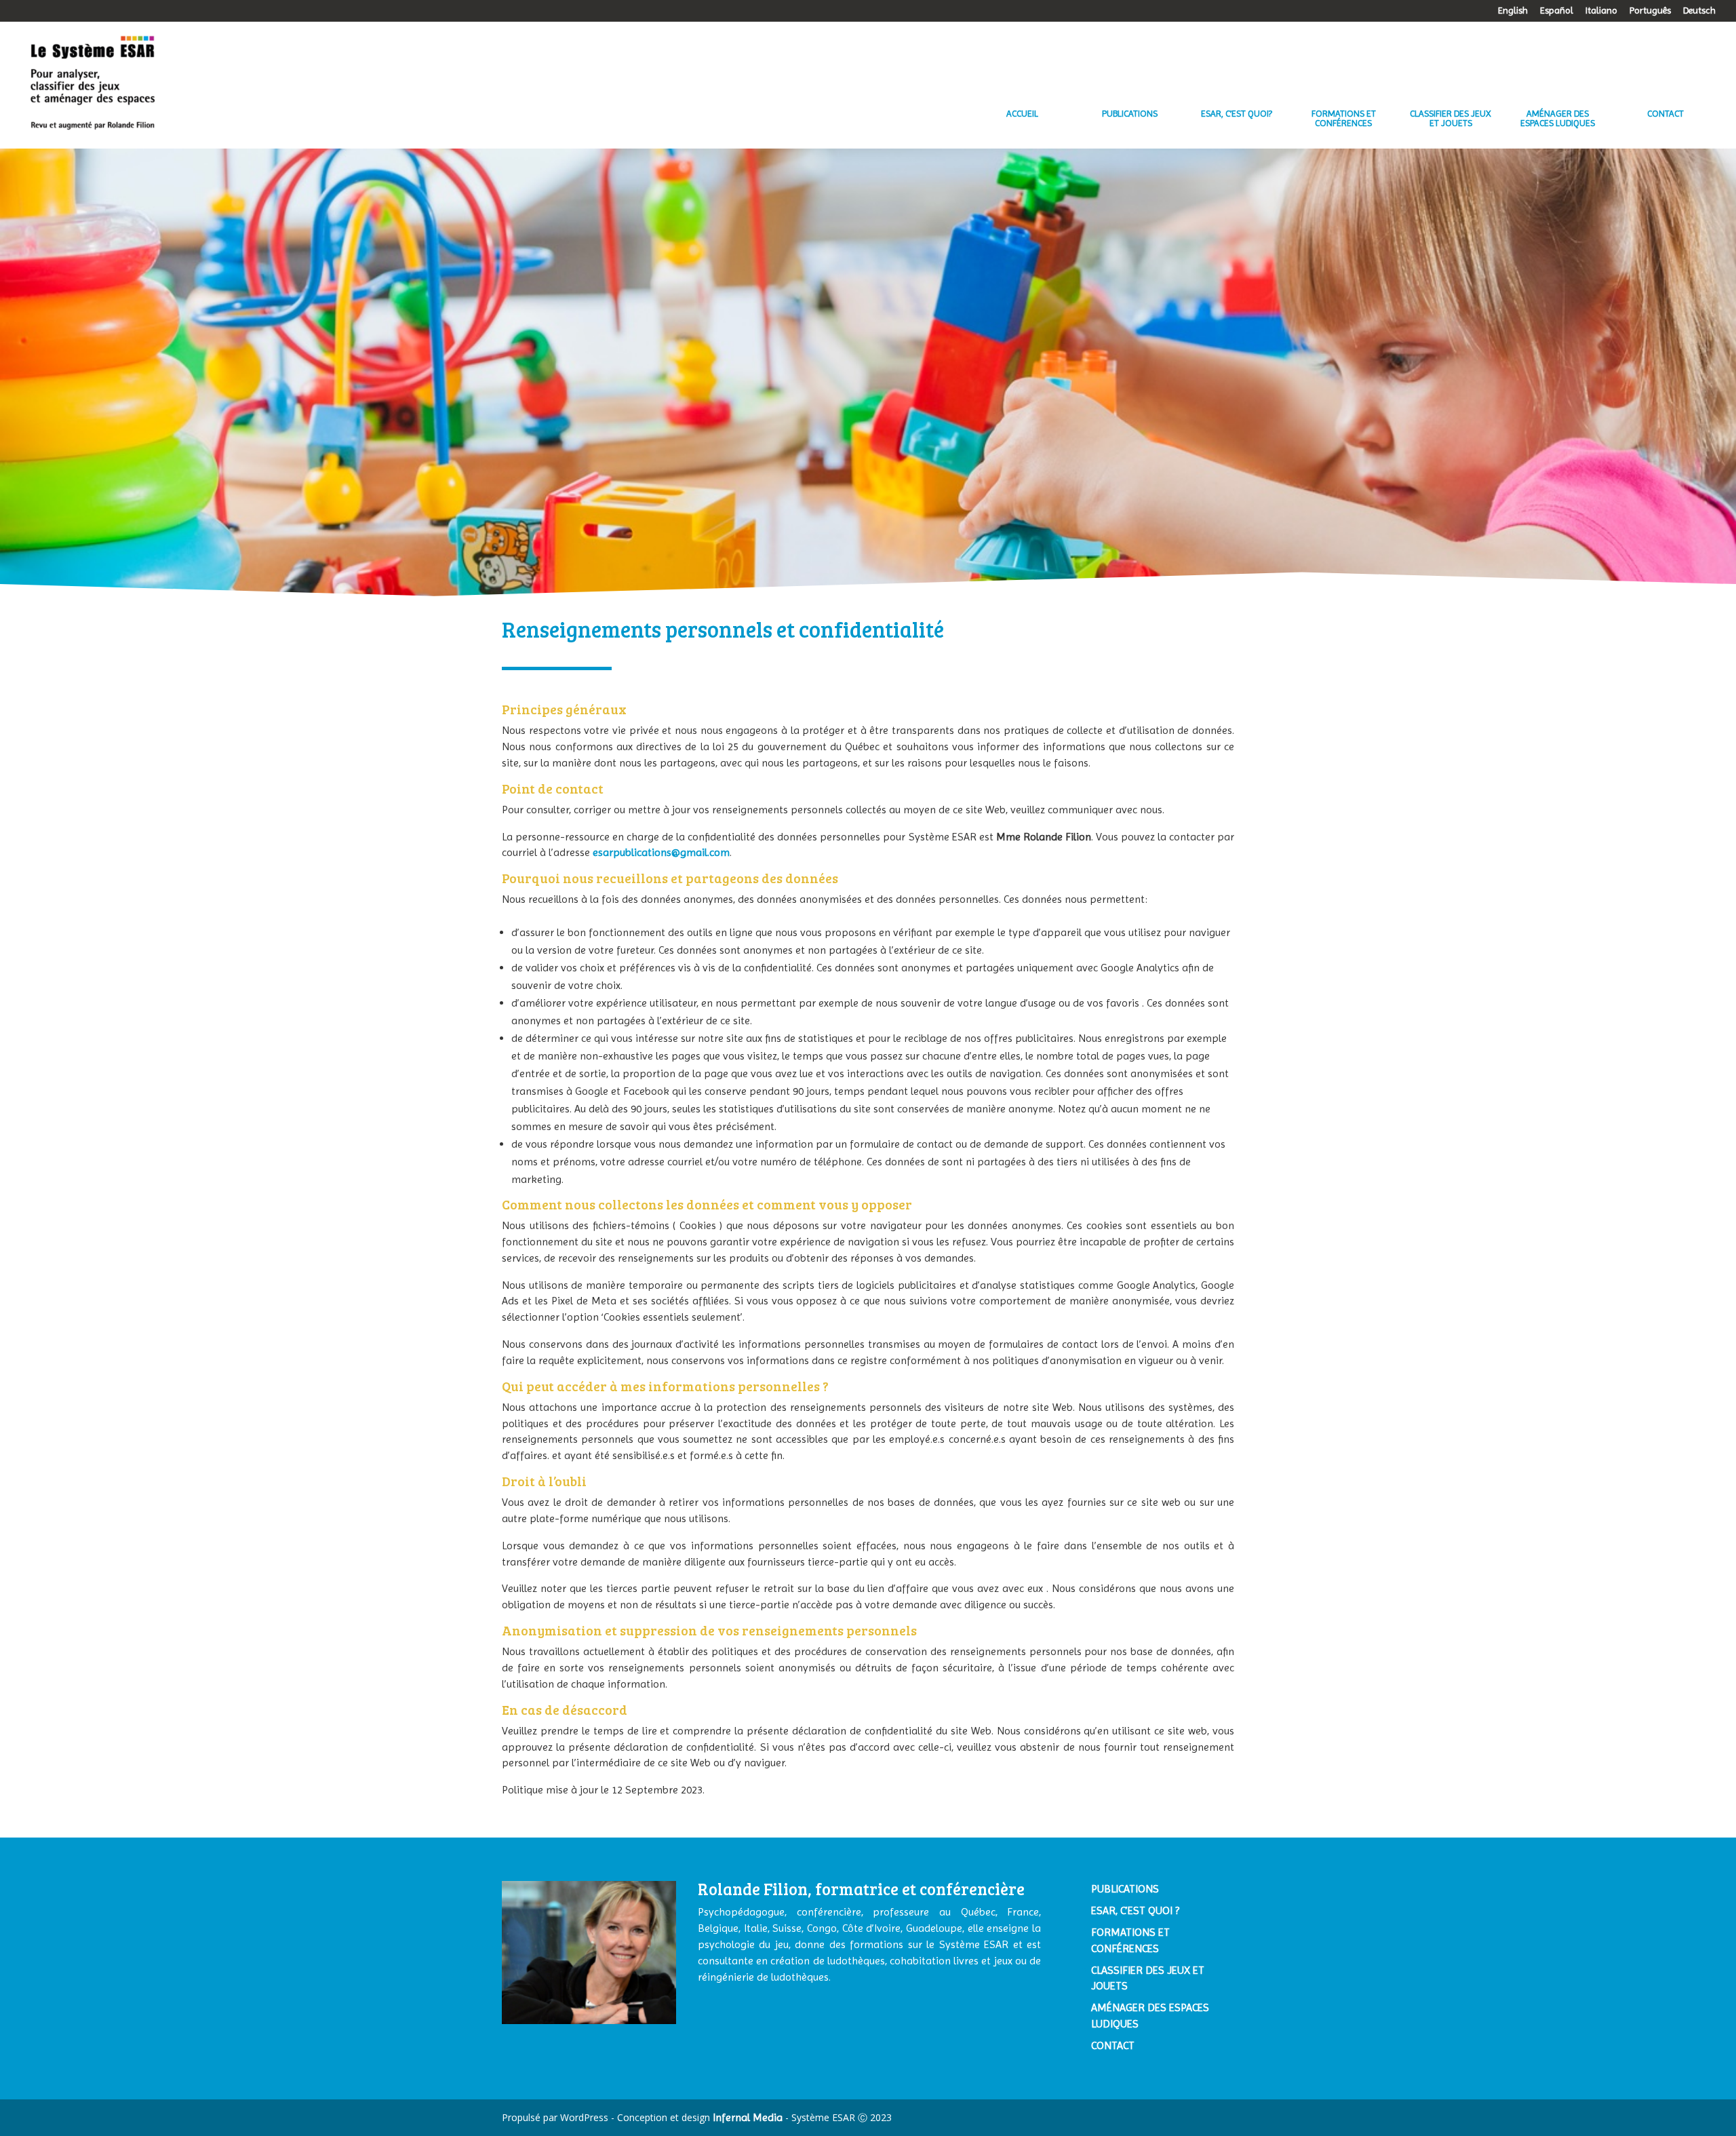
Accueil (1022, 114)
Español (1557, 11)
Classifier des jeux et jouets (1451, 118)
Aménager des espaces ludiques (1558, 118)
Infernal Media (748, 2117)
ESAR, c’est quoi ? (1135, 1910)
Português (1650, 11)
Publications (1130, 114)
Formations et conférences (1344, 118)
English (1513, 11)
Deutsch (1699, 11)
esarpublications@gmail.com (661, 852)
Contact (1665, 114)
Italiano (1601, 11)
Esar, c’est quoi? (1237, 114)
